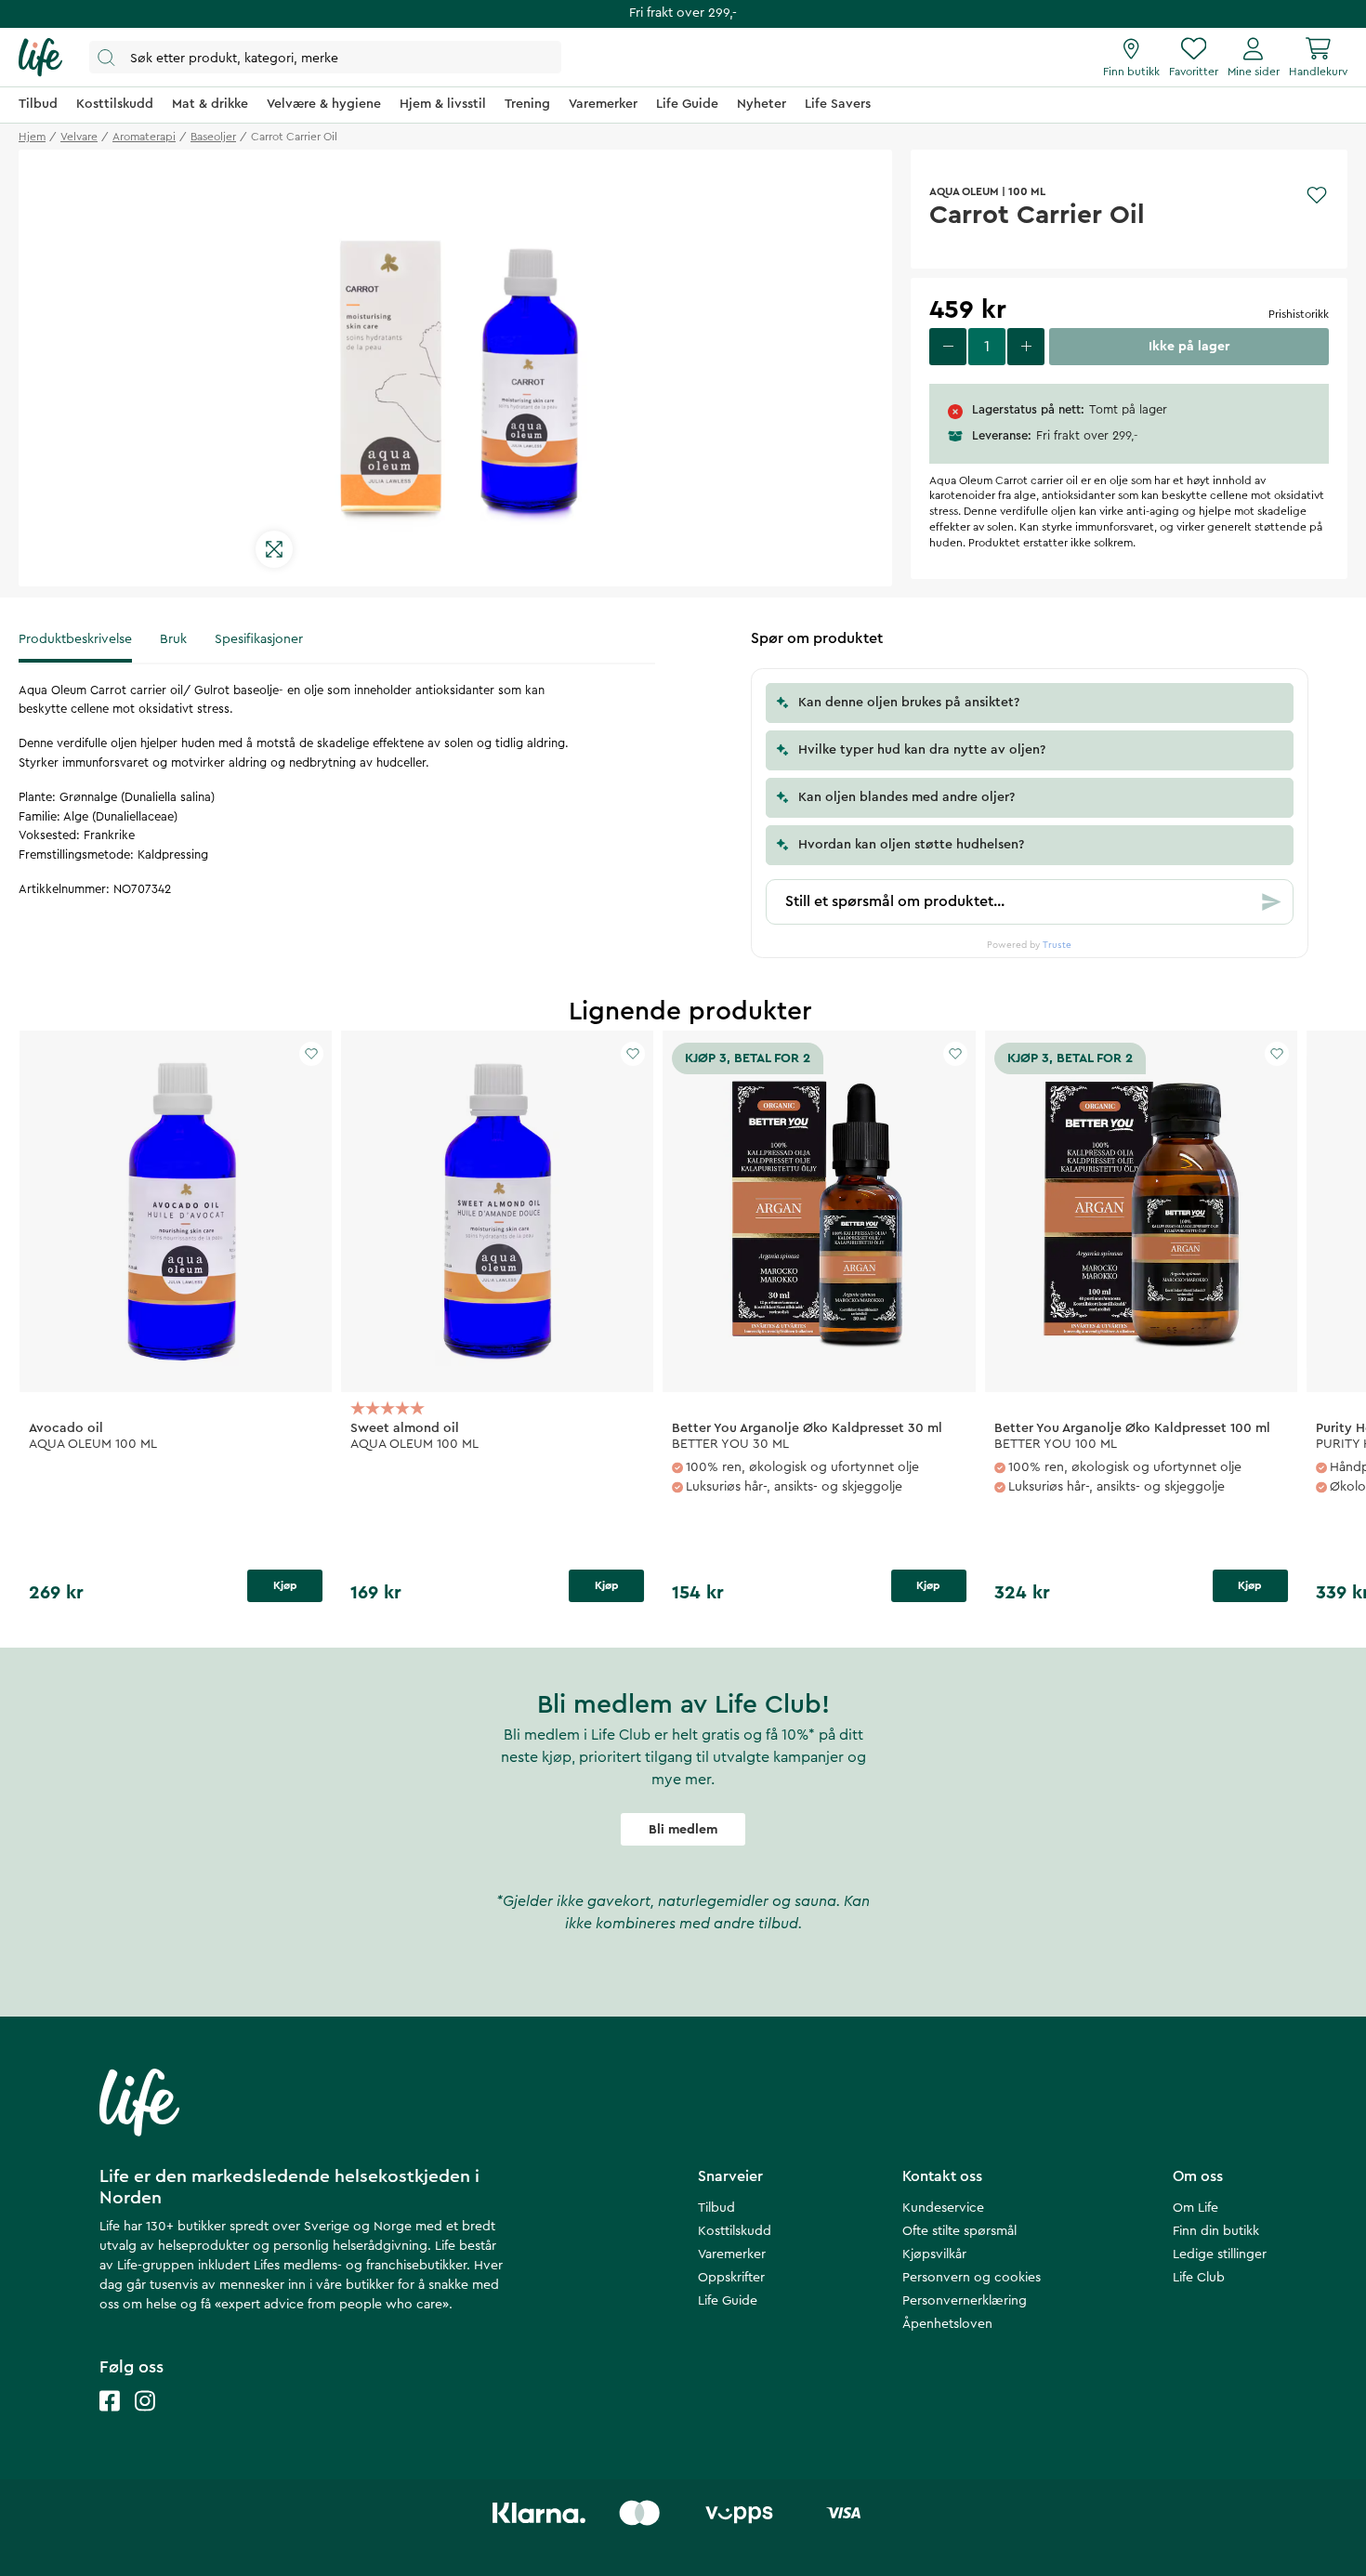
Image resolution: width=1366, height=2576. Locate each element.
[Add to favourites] (1317, 195)
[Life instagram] (145, 2419)
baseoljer (213, 137)
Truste (1057, 945)
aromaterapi (144, 137)
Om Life (1195, 2208)
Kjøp (285, 1585)
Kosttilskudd (735, 2231)
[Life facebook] (110, 2419)
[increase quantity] (1026, 347)
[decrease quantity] (948, 347)
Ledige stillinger (1220, 2254)
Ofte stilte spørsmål (959, 2231)
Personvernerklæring (965, 2301)
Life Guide (728, 2301)
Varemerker (732, 2254)
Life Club (1199, 2278)
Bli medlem (683, 1830)
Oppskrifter (731, 2278)
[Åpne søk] (325, 57)
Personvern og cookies (972, 2278)
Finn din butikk (1216, 2231)
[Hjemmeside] (40, 58)
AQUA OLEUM (964, 191)
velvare (79, 137)
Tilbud (716, 2208)
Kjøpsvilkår (934, 2254)
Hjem (32, 137)
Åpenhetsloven (947, 2324)
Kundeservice (943, 2208)
